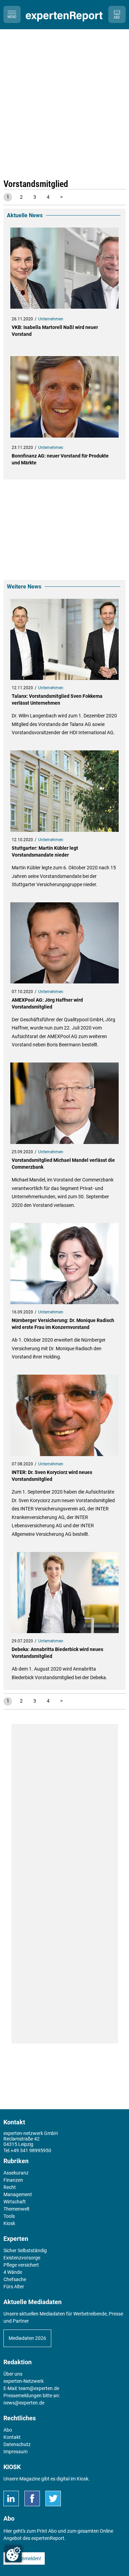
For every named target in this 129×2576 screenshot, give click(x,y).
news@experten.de (24, 2403)
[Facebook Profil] (32, 2498)
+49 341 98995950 (31, 2150)
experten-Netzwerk (24, 2381)
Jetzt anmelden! (24, 2558)
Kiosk (83, 2479)
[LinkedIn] (11, 2498)
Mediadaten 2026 (27, 2338)
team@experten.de (39, 2388)
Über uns (13, 2374)
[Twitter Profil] (53, 2498)
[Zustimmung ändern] (13, 2554)
